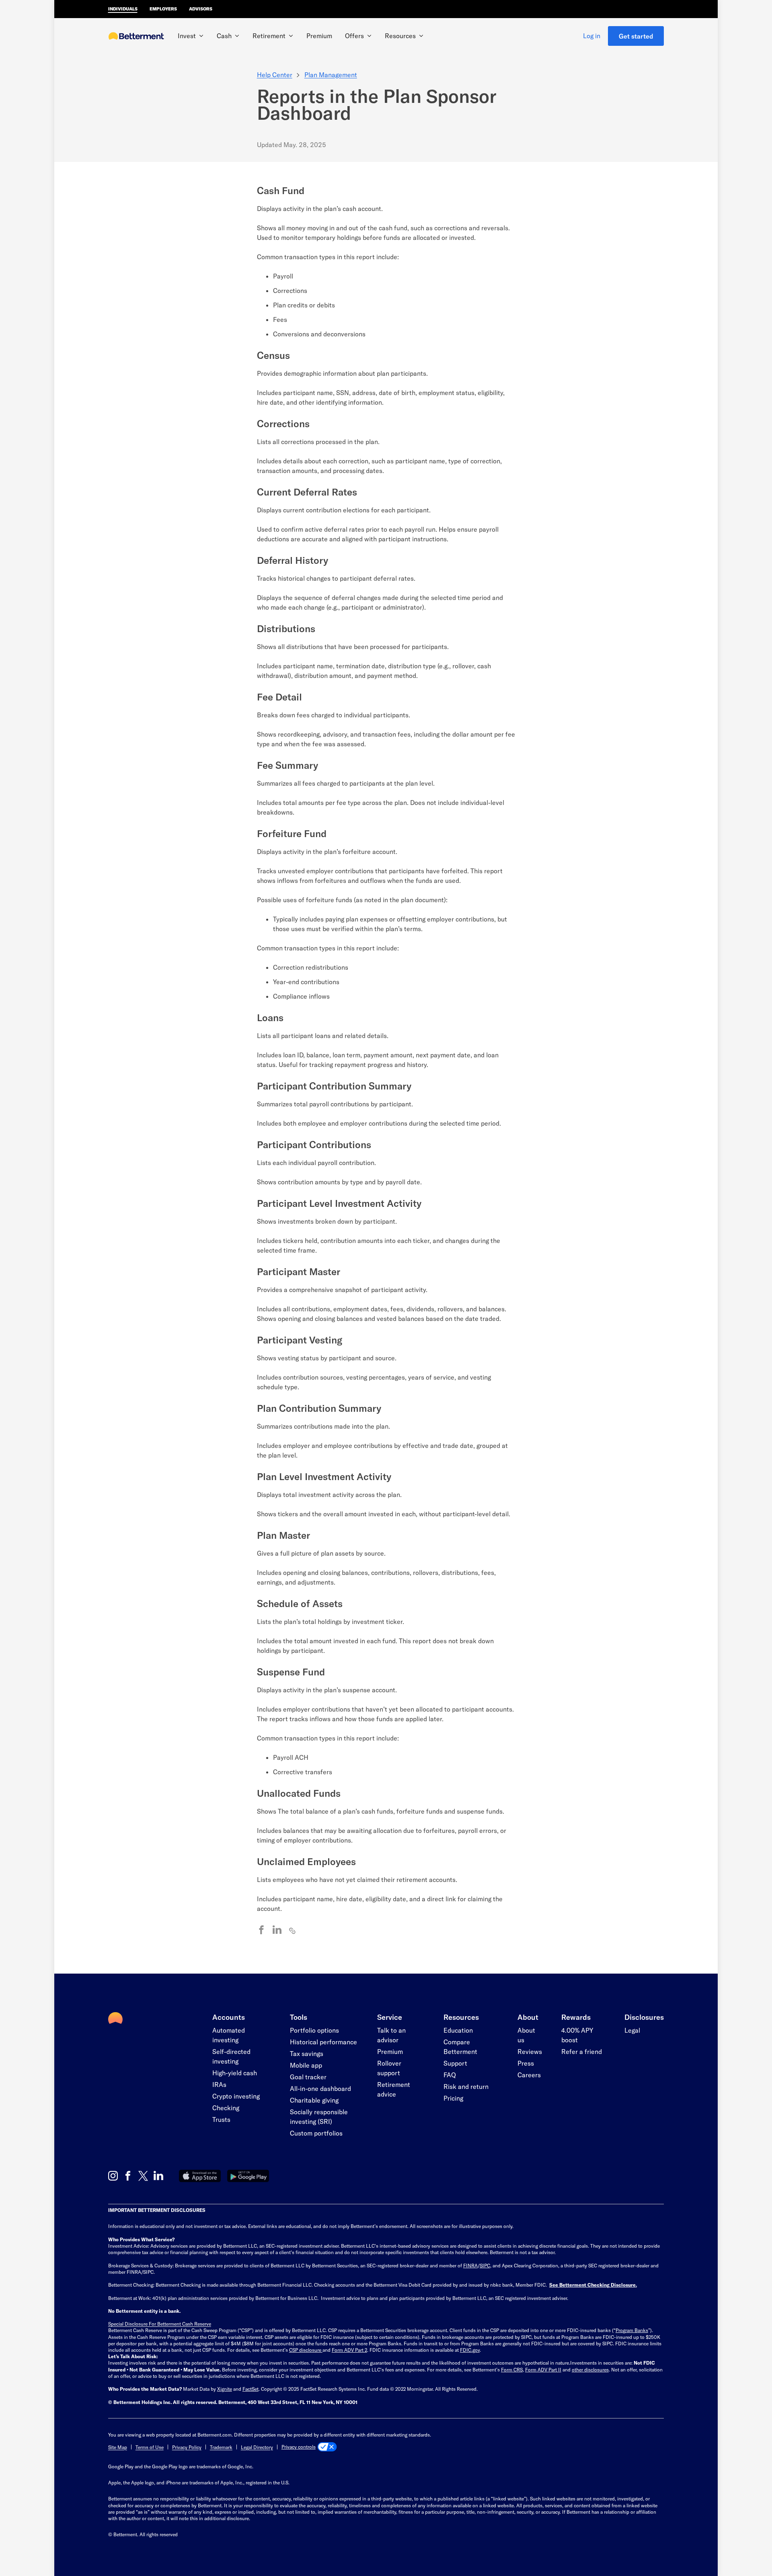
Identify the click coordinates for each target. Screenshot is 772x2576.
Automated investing (229, 2035)
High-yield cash (235, 2073)
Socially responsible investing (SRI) (319, 2116)
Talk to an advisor (391, 2035)
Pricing (453, 2098)
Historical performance (323, 2042)
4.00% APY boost (577, 2035)
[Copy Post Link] (293, 1930)
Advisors (201, 9)
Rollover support (389, 2068)
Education (458, 2030)
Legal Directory (257, 2447)
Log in (592, 36)
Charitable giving (314, 2100)
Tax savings (307, 2053)
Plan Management (331, 75)
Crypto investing (236, 2096)
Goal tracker (308, 2077)
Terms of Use (150, 2447)
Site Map (118, 2447)
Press (526, 2063)
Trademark (221, 2447)
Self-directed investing (231, 2056)
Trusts (221, 2119)
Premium (319, 36)
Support (455, 2063)
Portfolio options (314, 2030)
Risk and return (466, 2086)
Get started (636, 36)
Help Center (275, 75)
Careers (529, 2075)
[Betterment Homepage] (136, 37)
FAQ (450, 2075)
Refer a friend (582, 2051)
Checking (226, 2108)
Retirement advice (394, 2089)
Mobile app (306, 2065)
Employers (163, 9)
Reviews (530, 2051)
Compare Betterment (460, 2047)
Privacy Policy (187, 2447)
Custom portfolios (316, 2133)
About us (526, 2035)
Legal (632, 2030)
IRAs (219, 2084)
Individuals (123, 9)
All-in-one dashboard (320, 2088)
